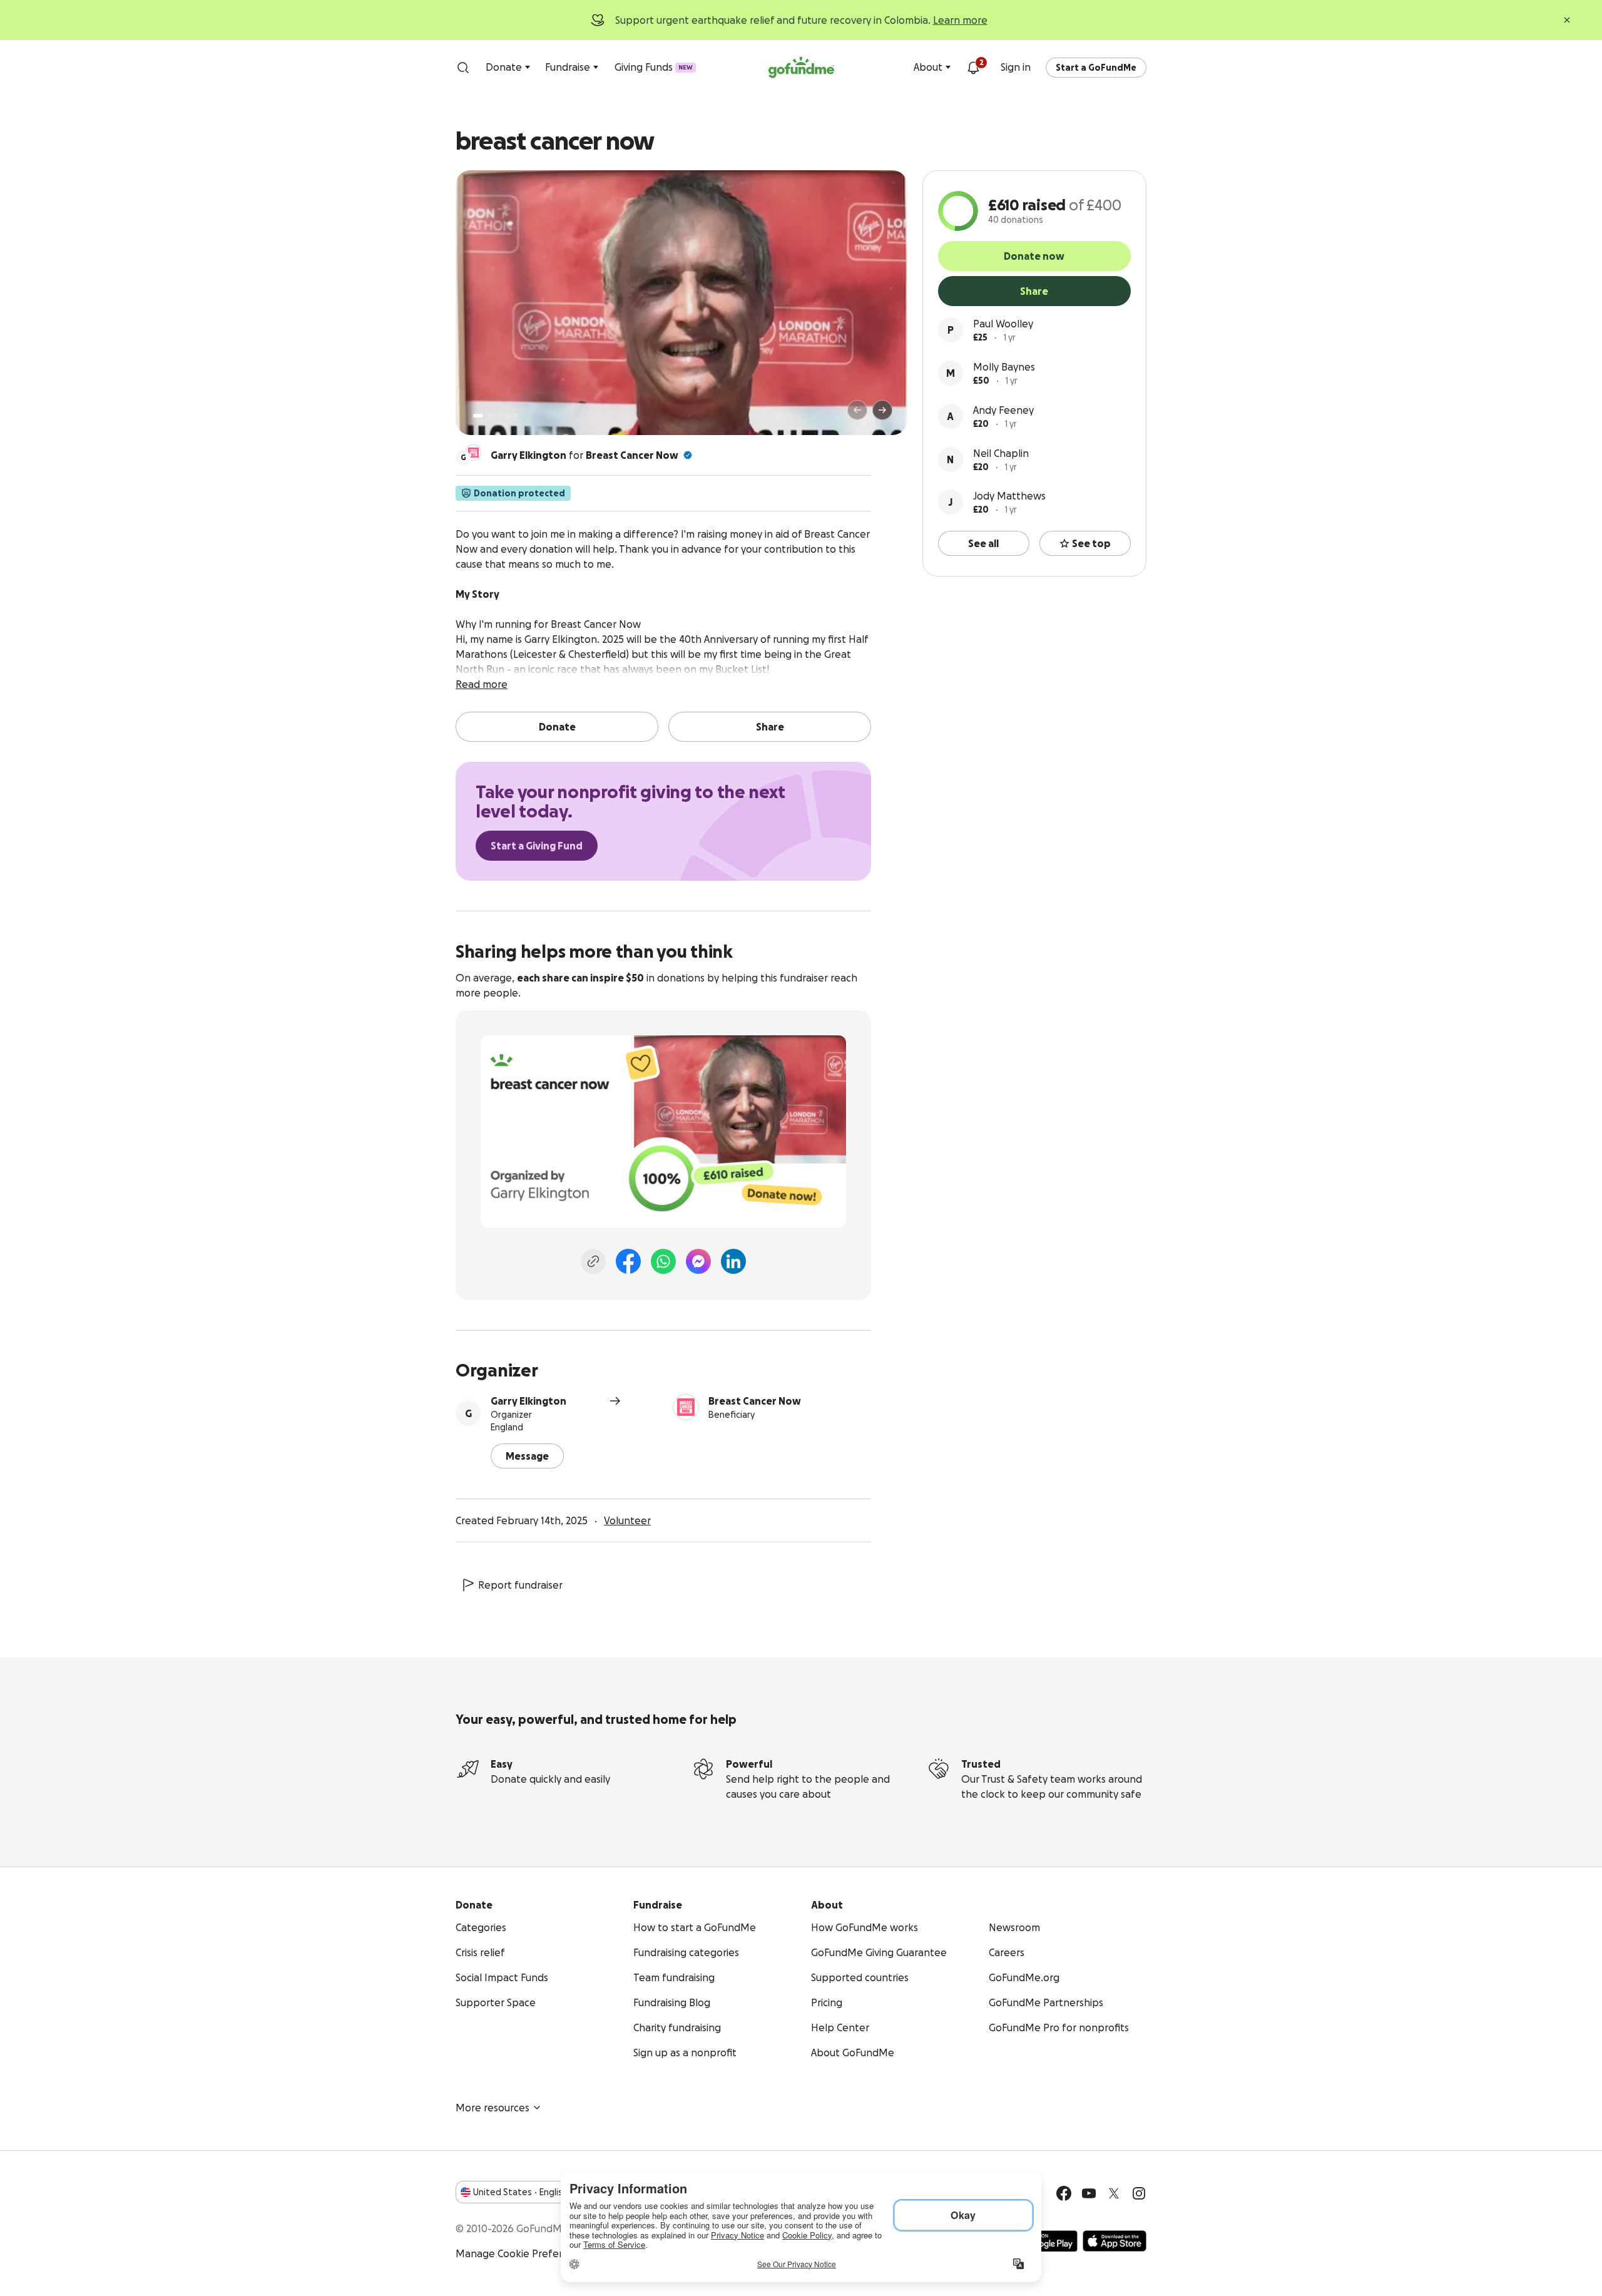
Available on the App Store (1115, 2241)
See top (1091, 543)
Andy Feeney (1003, 410)
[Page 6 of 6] (524, 416)
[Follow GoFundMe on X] (1114, 2193)
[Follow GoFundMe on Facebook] (1064, 2193)
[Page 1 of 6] (478, 416)
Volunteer (627, 1520)
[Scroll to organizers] (473, 453)
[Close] (1567, 20)
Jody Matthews (1009, 496)
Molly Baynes (1004, 367)
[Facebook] (628, 1261)
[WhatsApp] (663, 1261)
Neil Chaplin (1001, 453)
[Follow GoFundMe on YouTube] (1089, 2193)
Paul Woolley (1003, 324)
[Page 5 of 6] (516, 416)
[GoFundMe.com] (801, 68)
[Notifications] (973, 68)
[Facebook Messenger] (698, 1261)
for (584, 455)
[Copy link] (593, 1261)
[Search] (463, 68)
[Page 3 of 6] (499, 416)
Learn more (960, 20)
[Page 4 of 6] (508, 416)
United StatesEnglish (520, 2192)
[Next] (882, 410)
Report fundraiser (520, 1585)
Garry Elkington (528, 1401)
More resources (492, 2108)
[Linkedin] (733, 1261)
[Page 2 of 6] (490, 416)
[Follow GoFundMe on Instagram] (1139, 2193)
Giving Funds (654, 67)
